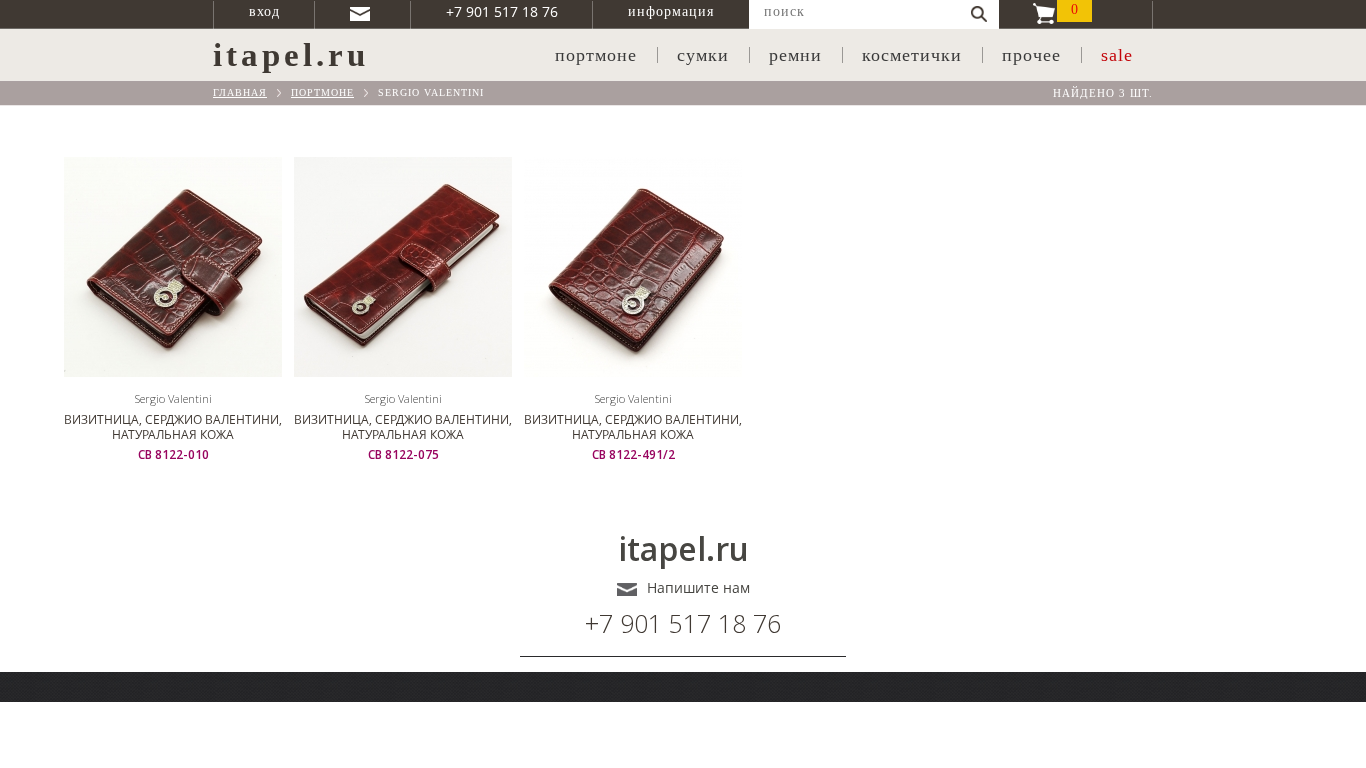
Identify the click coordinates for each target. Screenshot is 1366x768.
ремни (795, 55)
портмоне (596, 55)
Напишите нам (698, 588)
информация (671, 11)
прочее (1031, 55)
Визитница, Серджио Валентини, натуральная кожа (173, 427)
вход (264, 11)
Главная (240, 92)
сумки (703, 55)
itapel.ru (683, 549)
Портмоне (322, 92)
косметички (912, 55)
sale (1117, 55)
